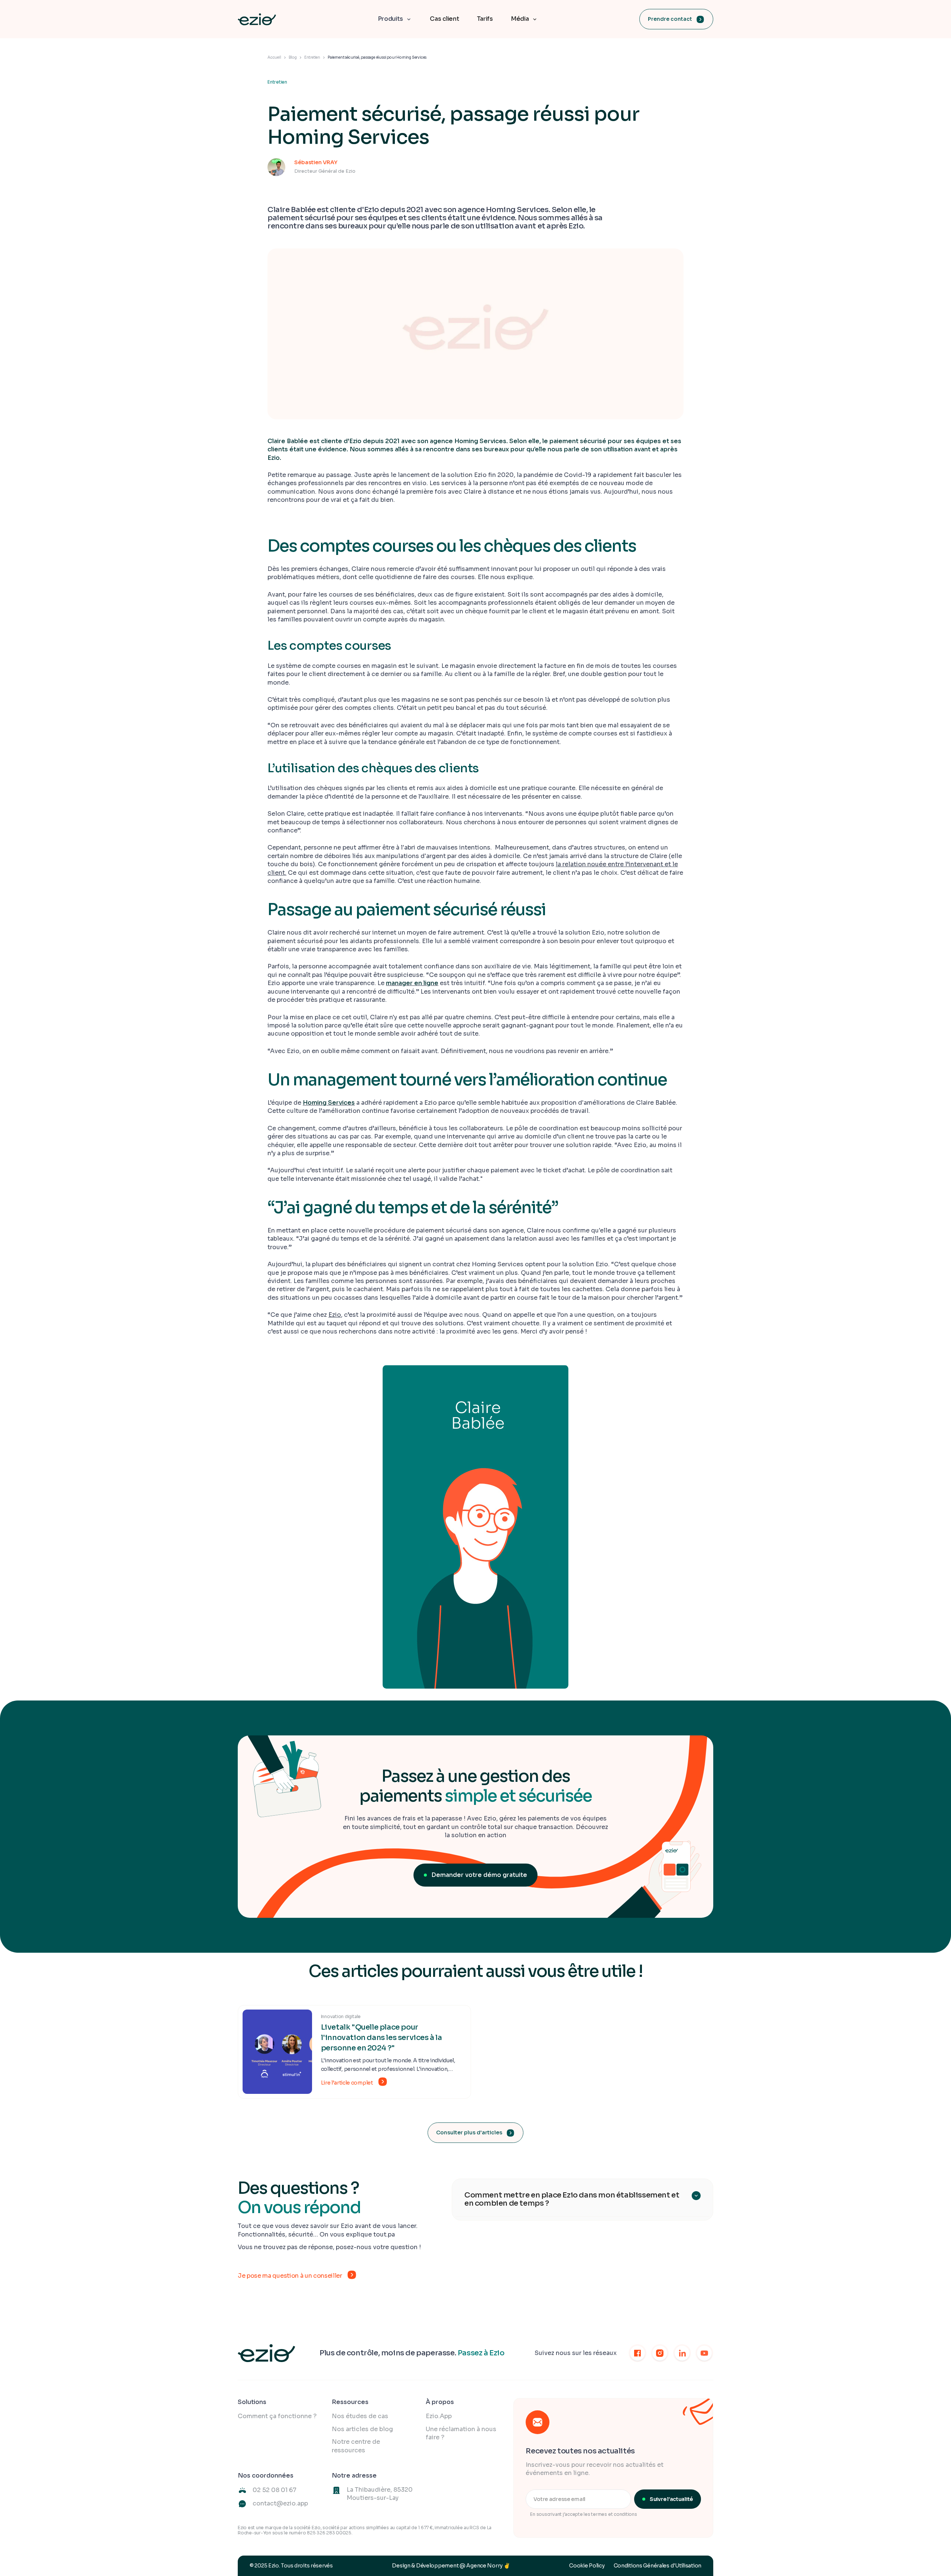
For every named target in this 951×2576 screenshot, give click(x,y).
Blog (293, 57)
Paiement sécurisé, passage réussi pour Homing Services (377, 57)
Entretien (312, 57)
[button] (395, 19)
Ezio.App (439, 2416)
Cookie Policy (587, 2566)
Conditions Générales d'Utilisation (658, 2566)
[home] (257, 19)
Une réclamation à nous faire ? (461, 2433)
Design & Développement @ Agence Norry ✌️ (451, 2566)
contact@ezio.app (280, 2503)
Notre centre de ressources (356, 2446)
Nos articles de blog (362, 2429)
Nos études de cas (360, 2416)
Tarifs (485, 19)
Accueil (274, 57)
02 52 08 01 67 (275, 2490)
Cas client (444, 19)
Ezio (335, 1315)
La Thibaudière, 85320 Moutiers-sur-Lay (380, 2494)
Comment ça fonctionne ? (277, 2416)
